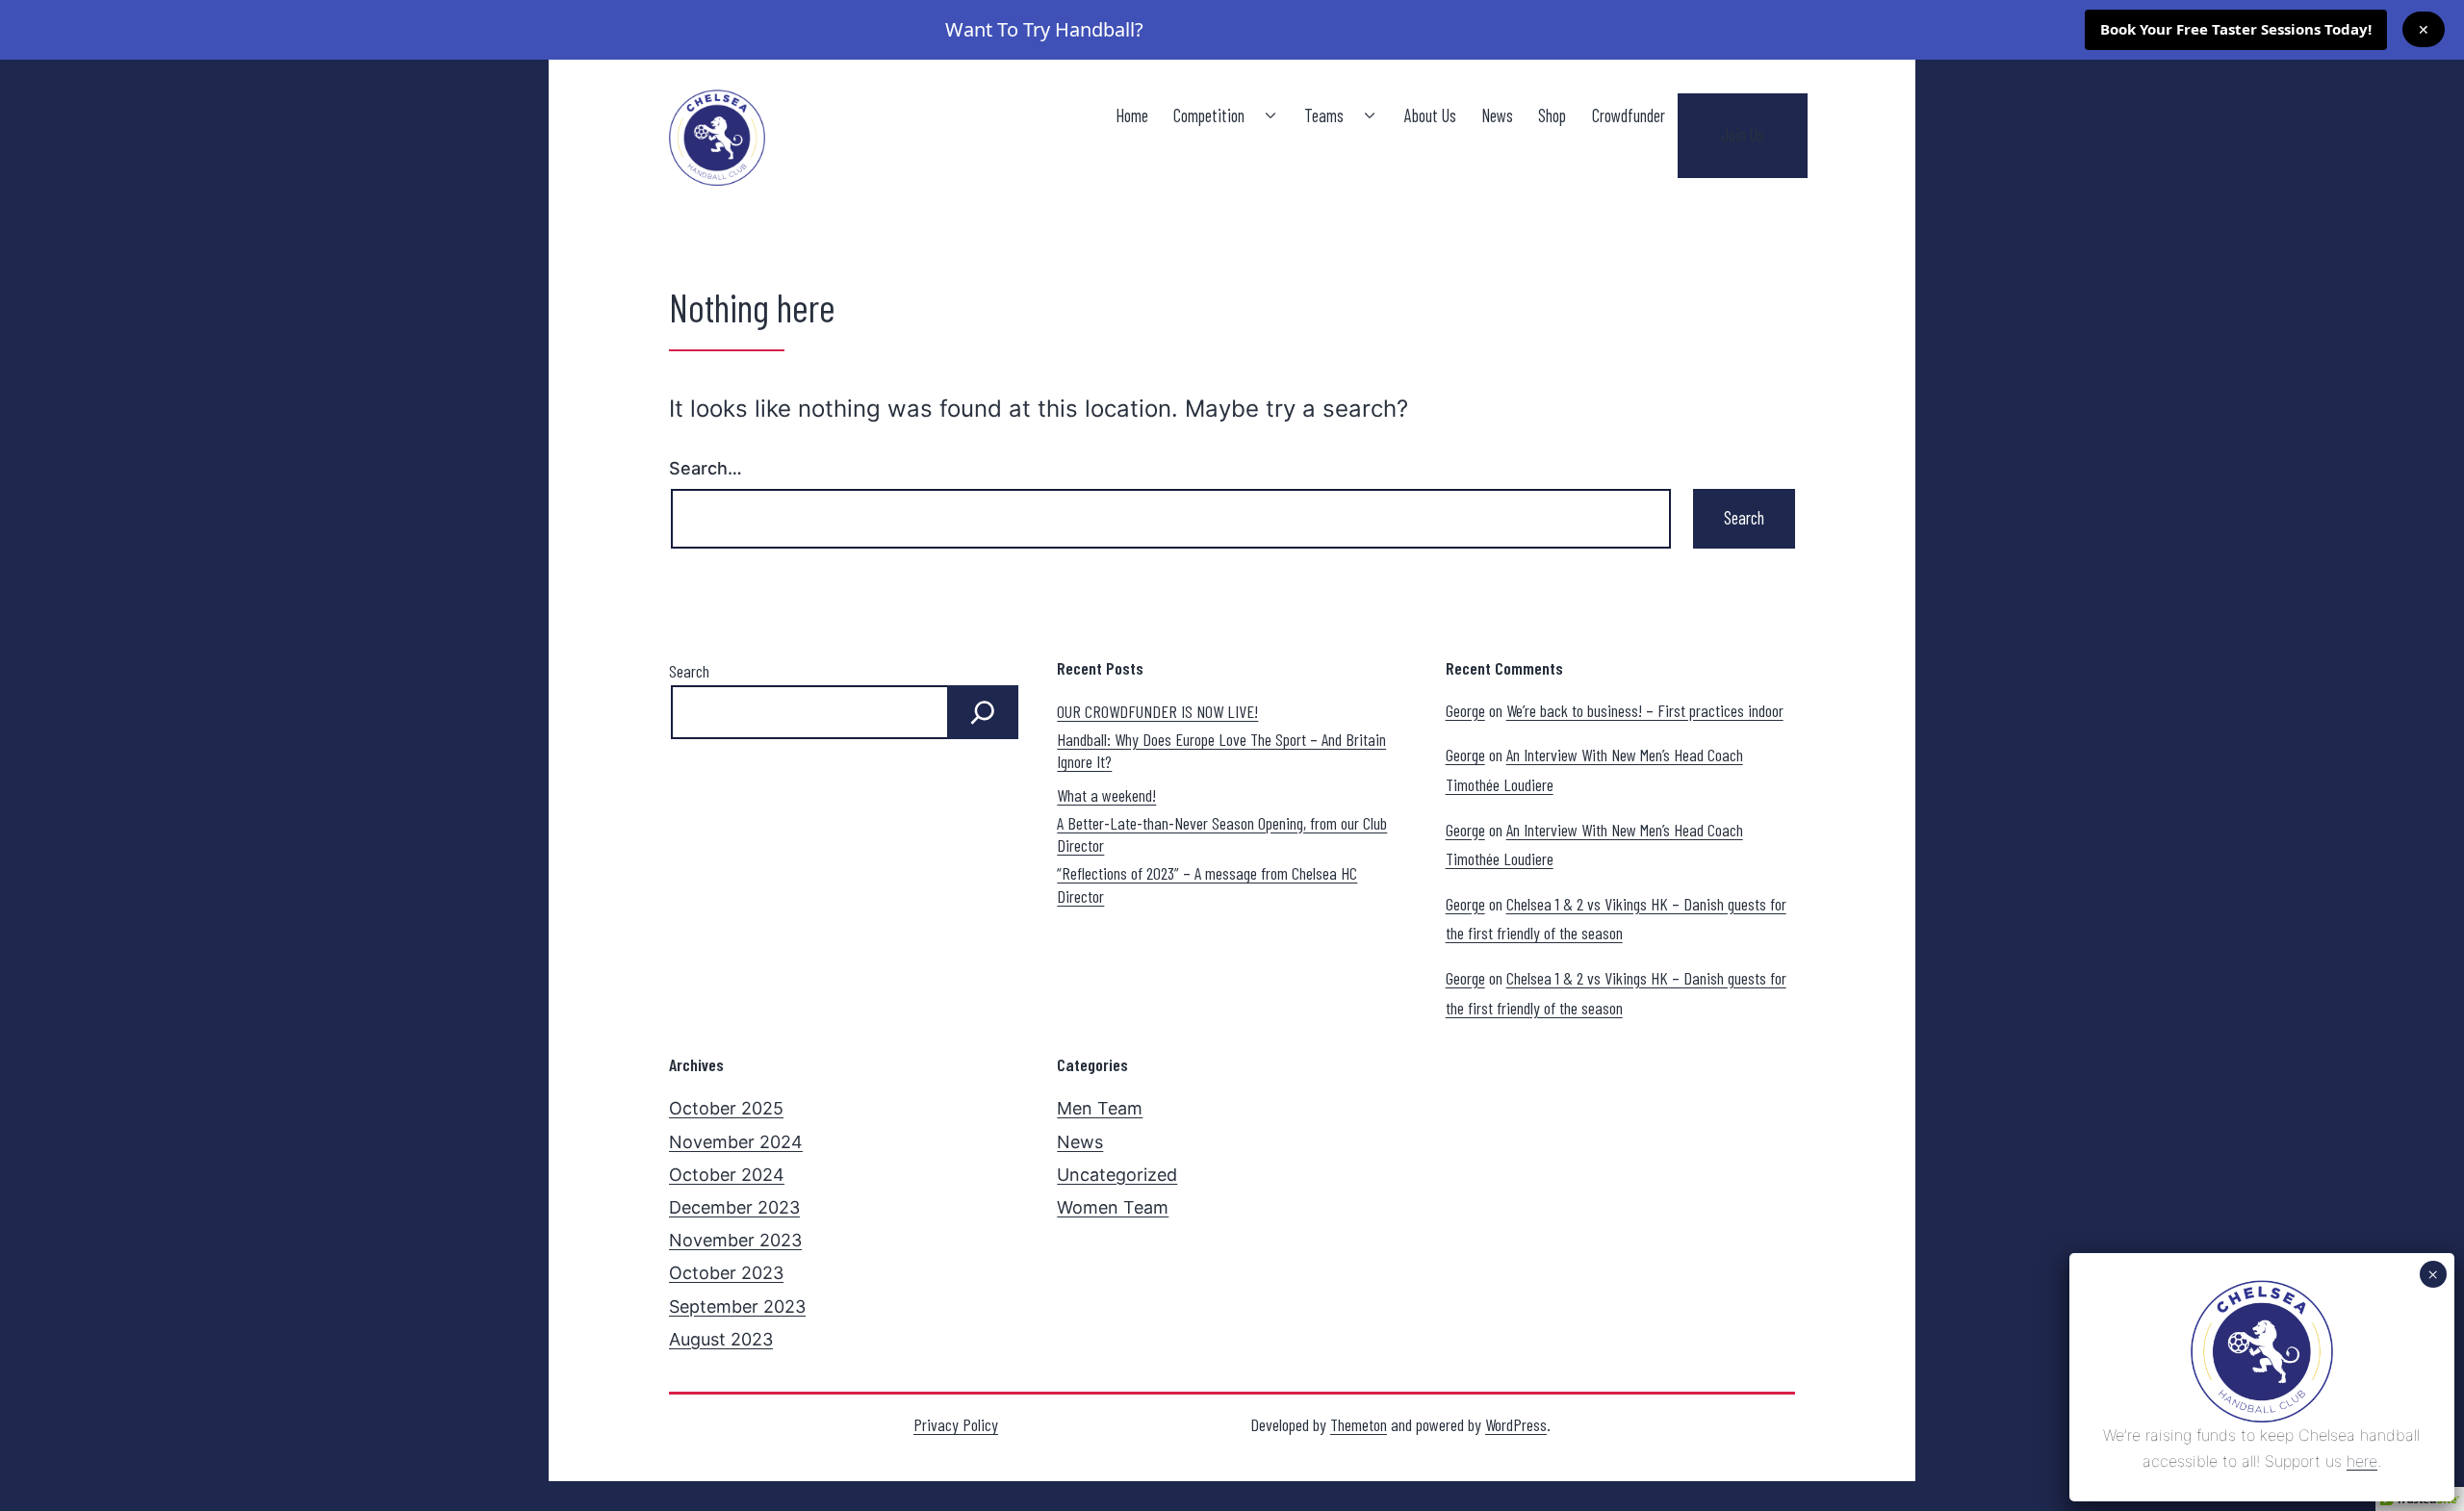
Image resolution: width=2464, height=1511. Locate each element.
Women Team (1113, 1207)
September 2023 (737, 1306)
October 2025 (726, 1108)
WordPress (1516, 1424)
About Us (1430, 115)
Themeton (1359, 1424)
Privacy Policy (956, 1424)
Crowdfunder (1629, 115)
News (1497, 115)
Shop (1552, 115)
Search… (706, 468)
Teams (1324, 115)
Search (689, 671)
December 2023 (734, 1207)
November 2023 (735, 1240)
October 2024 (727, 1175)
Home (1132, 115)
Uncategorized (1117, 1175)
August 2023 (721, 1339)
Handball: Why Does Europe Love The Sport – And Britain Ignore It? (1221, 750)
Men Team (1100, 1108)
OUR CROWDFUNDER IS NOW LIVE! (1157, 711)
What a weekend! (1106, 795)
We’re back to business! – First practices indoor (1645, 710)
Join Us (1743, 135)
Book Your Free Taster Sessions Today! (2236, 29)
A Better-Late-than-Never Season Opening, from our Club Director (1222, 834)
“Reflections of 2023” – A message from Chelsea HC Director (1207, 884)
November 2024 (736, 1142)
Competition (1209, 115)
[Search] (983, 712)
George (1465, 710)
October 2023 (726, 1273)
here (2362, 1461)
